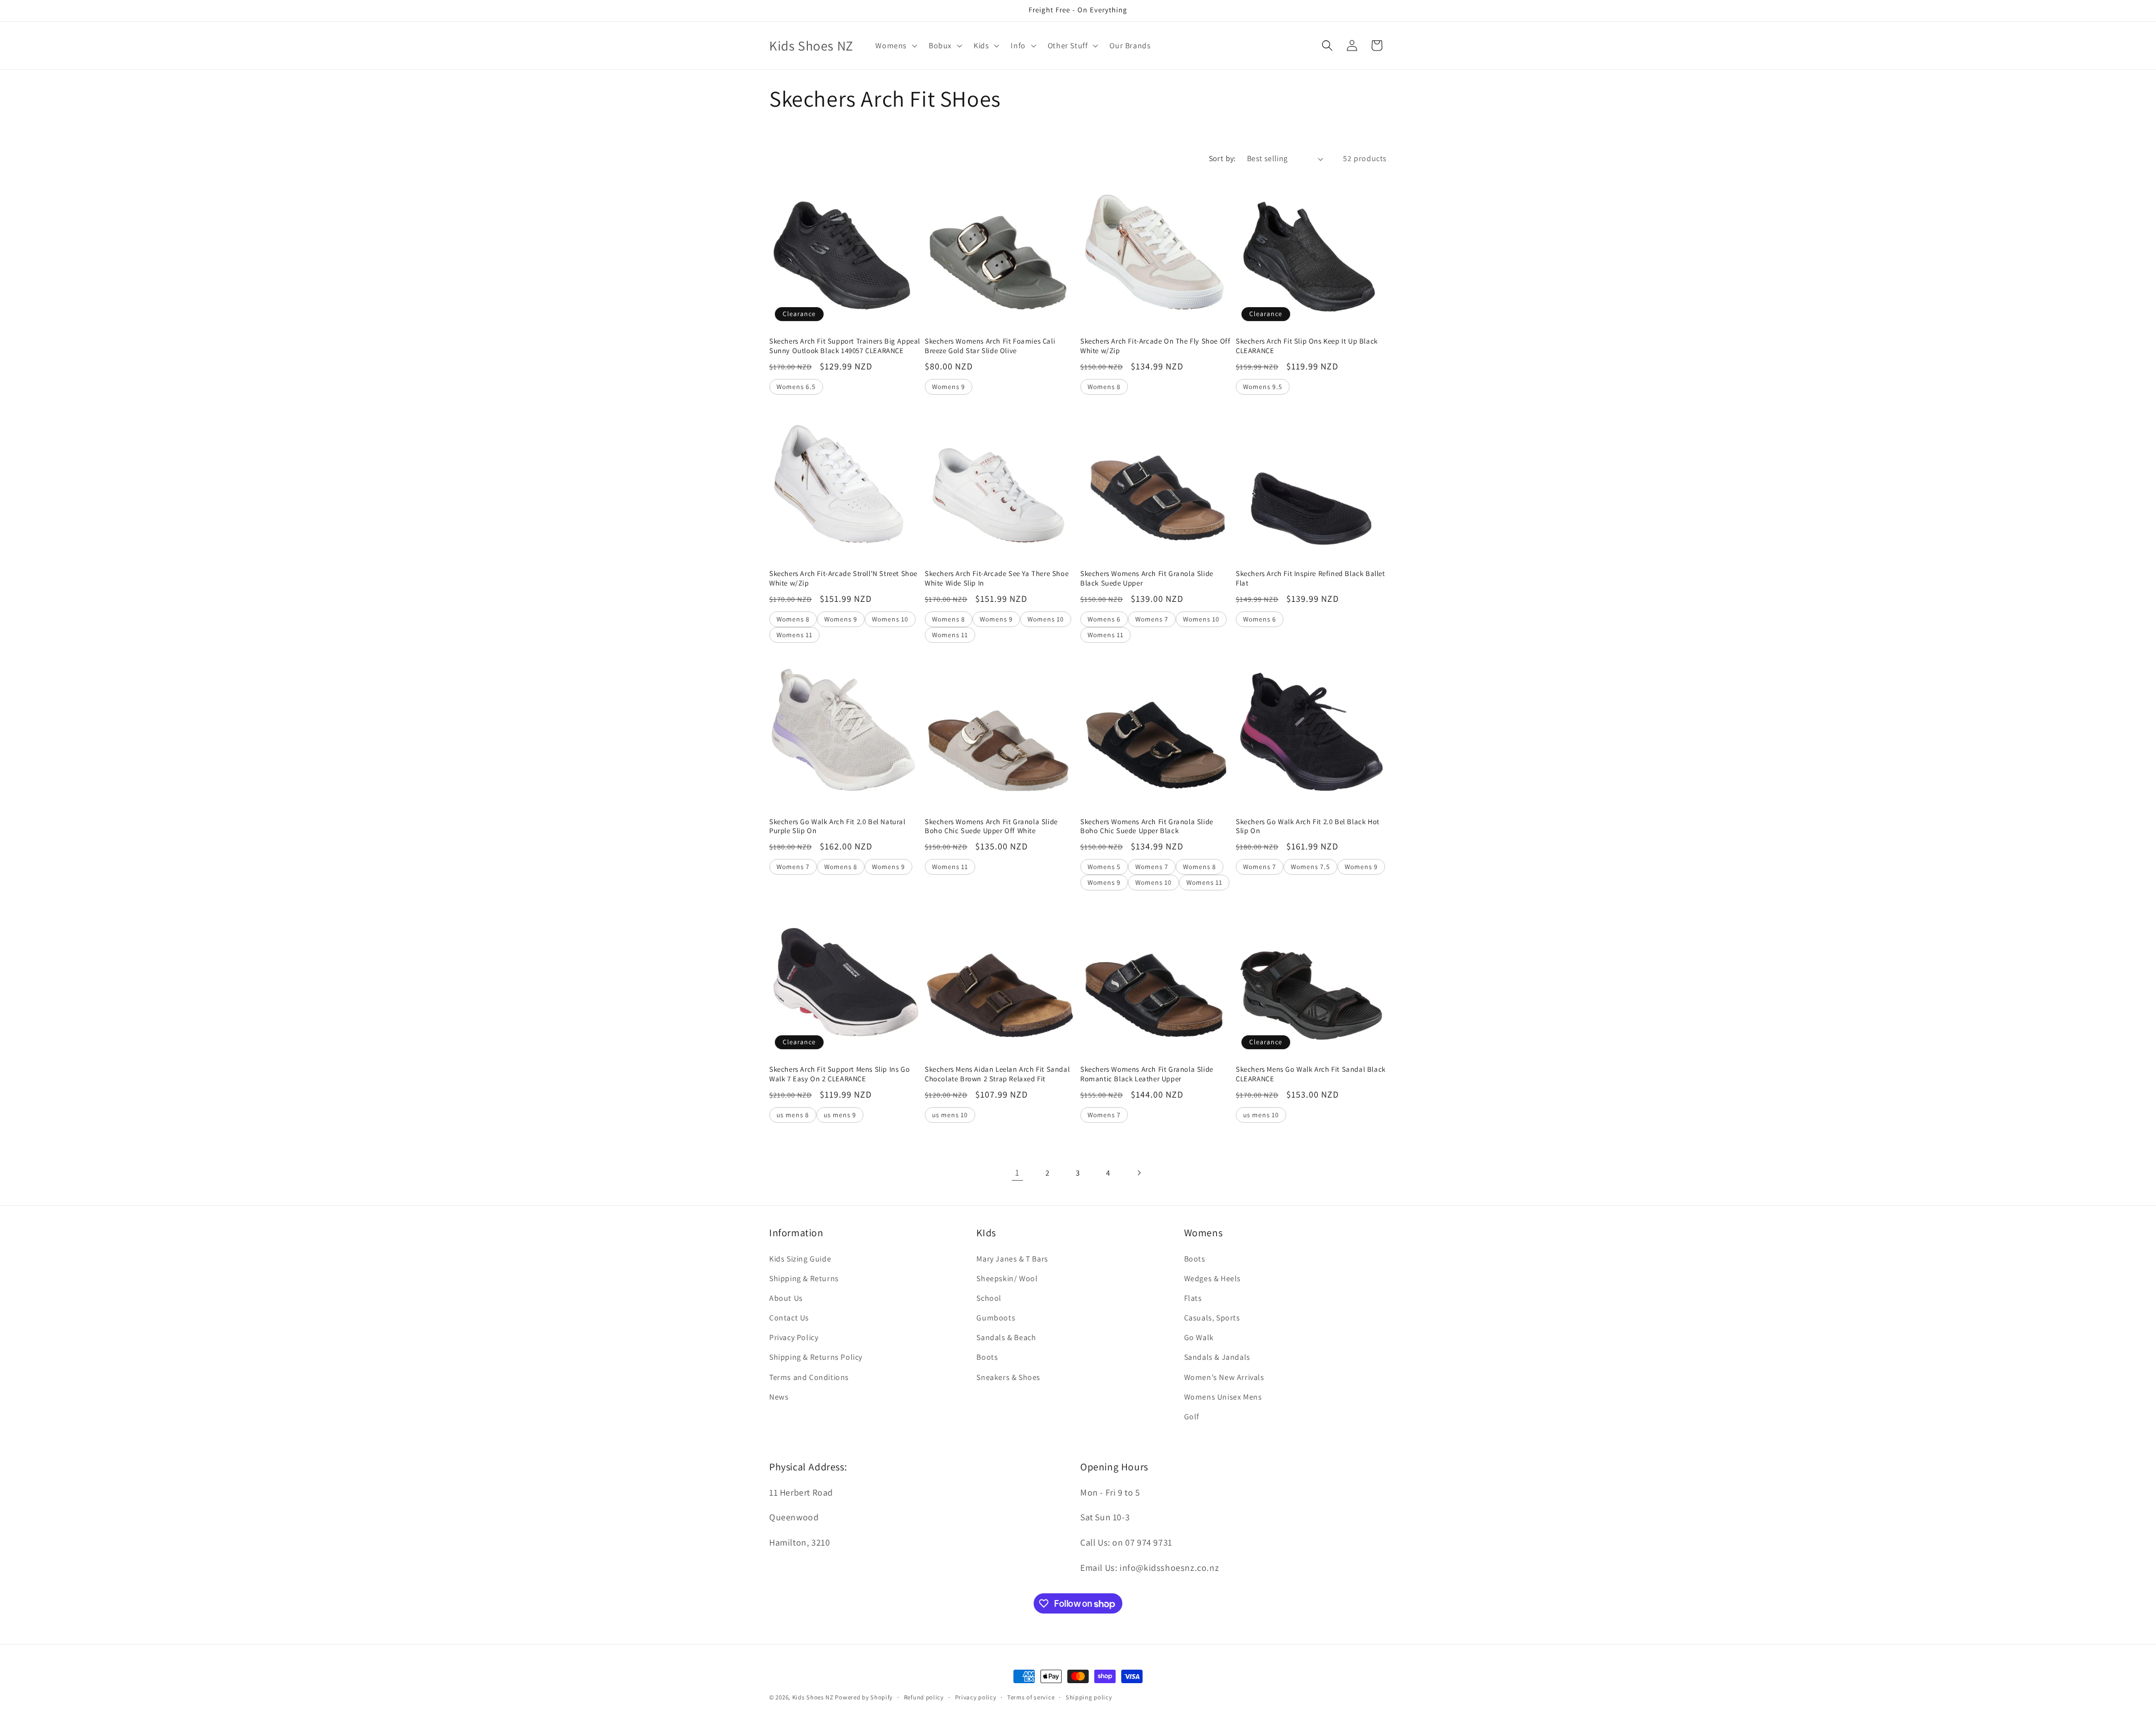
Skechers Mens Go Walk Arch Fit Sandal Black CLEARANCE (1311, 1074)
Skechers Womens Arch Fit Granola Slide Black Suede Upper (1147, 579)
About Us (786, 1298)
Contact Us (789, 1318)
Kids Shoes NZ (813, 1697)
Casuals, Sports (1212, 1318)
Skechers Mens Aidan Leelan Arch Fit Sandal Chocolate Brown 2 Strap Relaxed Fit (997, 1074)
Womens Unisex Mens (1223, 1397)
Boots (987, 1357)
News (779, 1397)
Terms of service (1031, 1697)
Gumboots (996, 1318)
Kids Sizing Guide (800, 1259)
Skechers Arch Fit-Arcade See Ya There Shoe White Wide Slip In (997, 579)
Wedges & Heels (1212, 1278)
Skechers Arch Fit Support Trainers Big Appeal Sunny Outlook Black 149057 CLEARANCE (845, 346)
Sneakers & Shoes (1008, 1377)
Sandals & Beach (1006, 1337)
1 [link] (1017, 1173)
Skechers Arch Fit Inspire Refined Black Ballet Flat (1310, 579)
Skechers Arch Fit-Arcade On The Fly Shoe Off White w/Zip (1155, 346)
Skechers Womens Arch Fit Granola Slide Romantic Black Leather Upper (1147, 1074)
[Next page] (1139, 1173)
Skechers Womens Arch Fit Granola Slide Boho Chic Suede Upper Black (1147, 827)
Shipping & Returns (804, 1278)
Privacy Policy (794, 1337)
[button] (895, 45)
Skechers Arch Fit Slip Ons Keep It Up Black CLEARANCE (1307, 346)
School (989, 1298)
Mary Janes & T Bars (1012, 1259)
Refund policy (924, 1697)
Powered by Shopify (864, 1697)
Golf (1192, 1416)
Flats (1193, 1298)
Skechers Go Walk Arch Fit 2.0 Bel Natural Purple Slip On (837, 827)
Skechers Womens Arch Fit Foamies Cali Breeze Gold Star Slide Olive (990, 346)
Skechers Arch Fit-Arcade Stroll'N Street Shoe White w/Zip (843, 579)
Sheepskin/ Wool (1007, 1278)
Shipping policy (1089, 1697)
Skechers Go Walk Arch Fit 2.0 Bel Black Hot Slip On (1308, 827)
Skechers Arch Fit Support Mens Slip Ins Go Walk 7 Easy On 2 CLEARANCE (839, 1074)
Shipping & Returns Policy (816, 1357)
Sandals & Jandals (1217, 1357)
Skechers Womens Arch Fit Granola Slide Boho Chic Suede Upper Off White (991, 827)
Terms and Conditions (809, 1377)
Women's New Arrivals (1224, 1377)
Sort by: (1222, 158)
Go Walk (1199, 1337)
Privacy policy (976, 1697)
